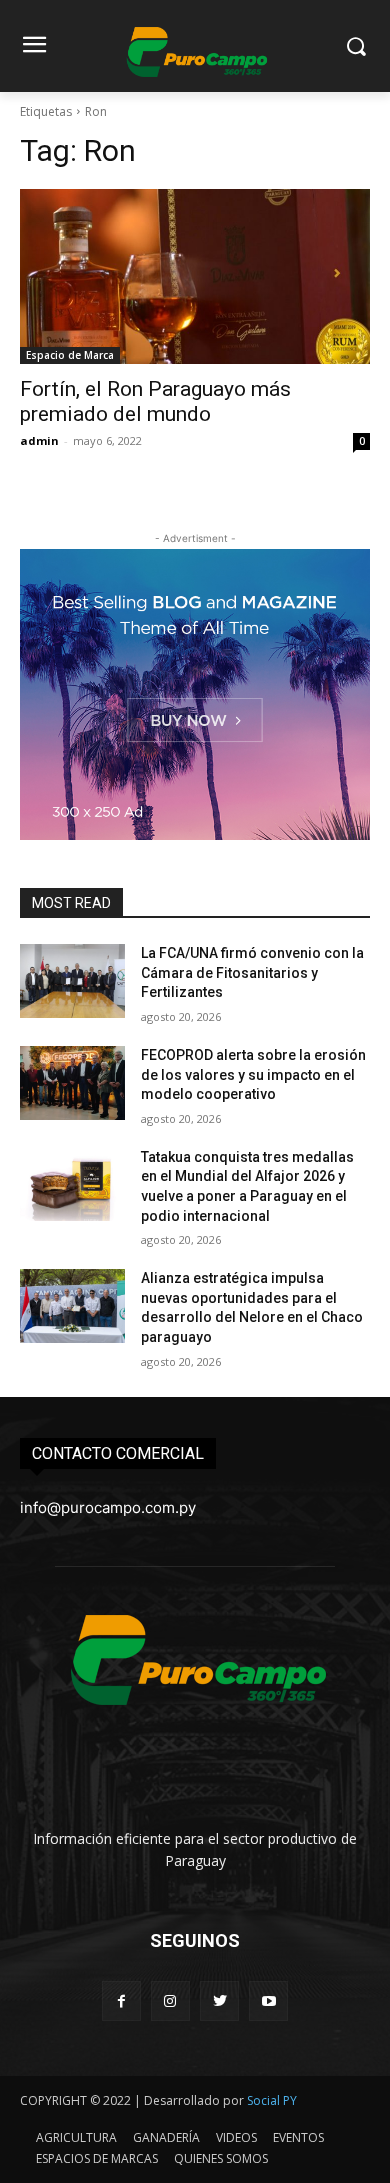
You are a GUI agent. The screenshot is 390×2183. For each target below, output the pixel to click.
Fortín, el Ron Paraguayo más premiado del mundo (155, 401)
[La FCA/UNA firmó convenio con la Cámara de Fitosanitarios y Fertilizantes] (72, 981)
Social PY (272, 2100)
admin (39, 440)
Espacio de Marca (70, 355)
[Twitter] (219, 2000)
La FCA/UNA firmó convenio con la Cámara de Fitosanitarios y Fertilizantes (252, 972)
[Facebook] (121, 2000)
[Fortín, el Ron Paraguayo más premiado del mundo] (195, 276)
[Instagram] (170, 2000)
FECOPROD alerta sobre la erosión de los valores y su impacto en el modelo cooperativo (253, 1074)
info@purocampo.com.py (108, 1507)
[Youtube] (268, 2000)
